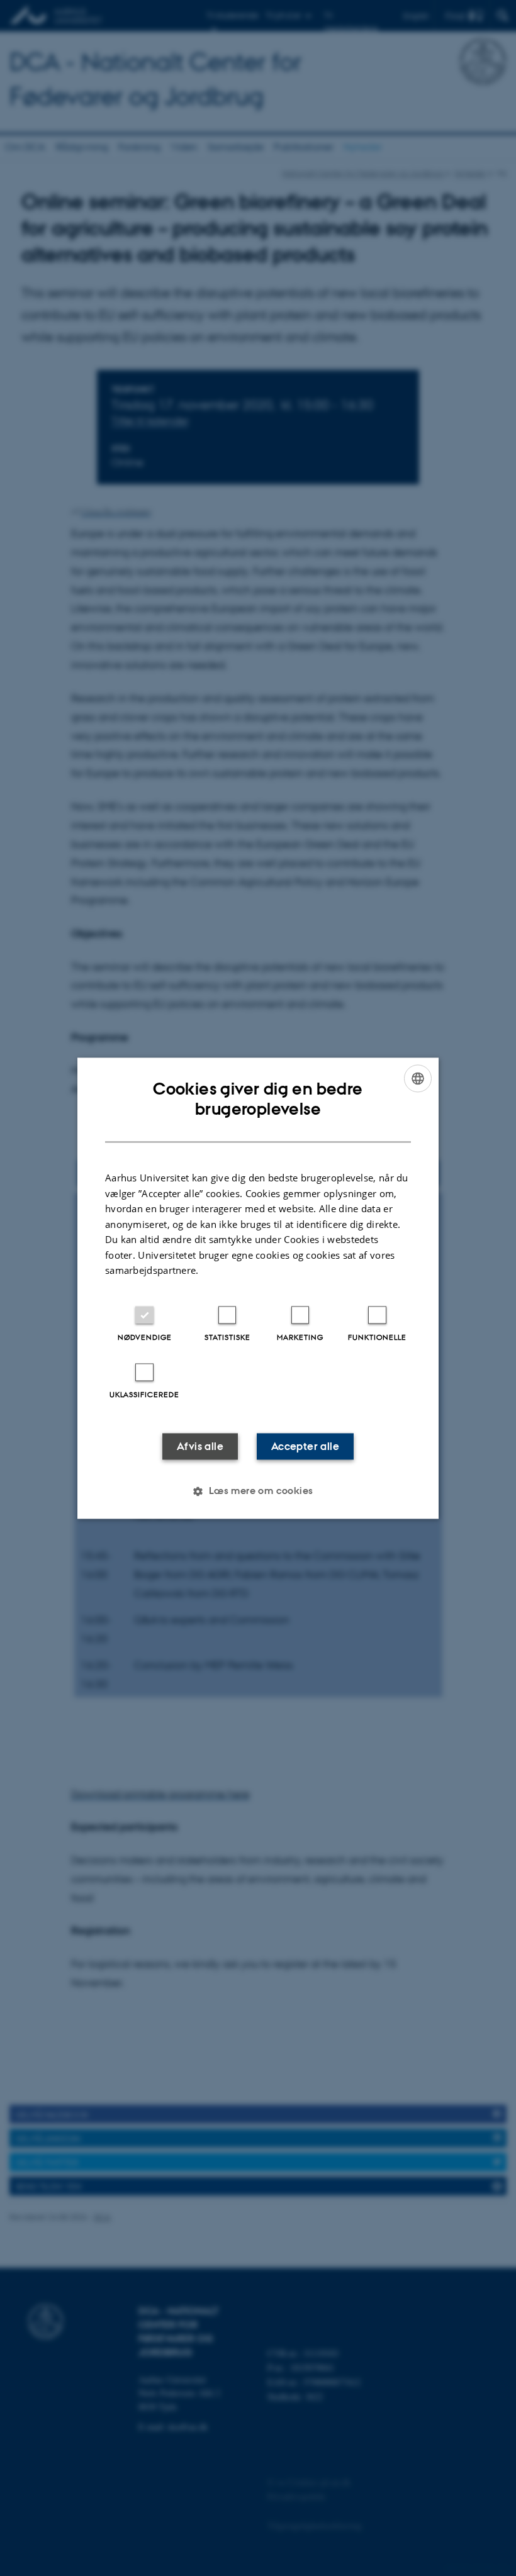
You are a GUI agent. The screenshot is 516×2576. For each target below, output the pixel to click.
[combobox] (418, 1078)
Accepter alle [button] (305, 1446)
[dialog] (258, 1288)
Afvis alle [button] (200, 1446)
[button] (258, 1491)
